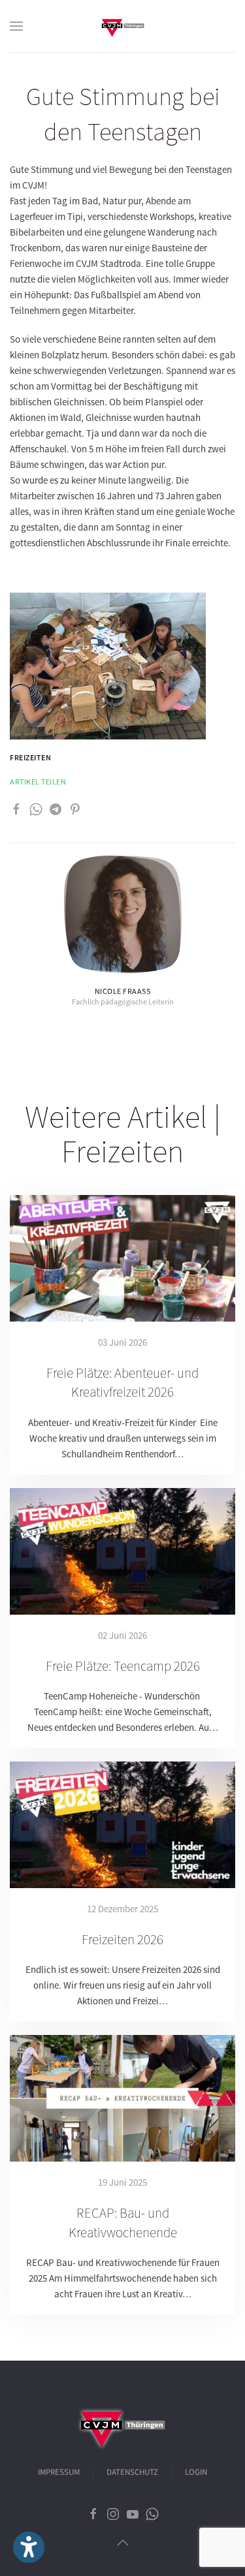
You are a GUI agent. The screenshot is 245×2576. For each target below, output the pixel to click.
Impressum (59, 2472)
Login (196, 2472)
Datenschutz (132, 2472)
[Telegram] (56, 808)
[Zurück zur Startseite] (123, 26)
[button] (16, 26)
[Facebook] (16, 808)
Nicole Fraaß (123, 991)
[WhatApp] (36, 808)
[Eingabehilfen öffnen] (29, 2547)
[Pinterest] (75, 808)
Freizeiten (30, 757)
